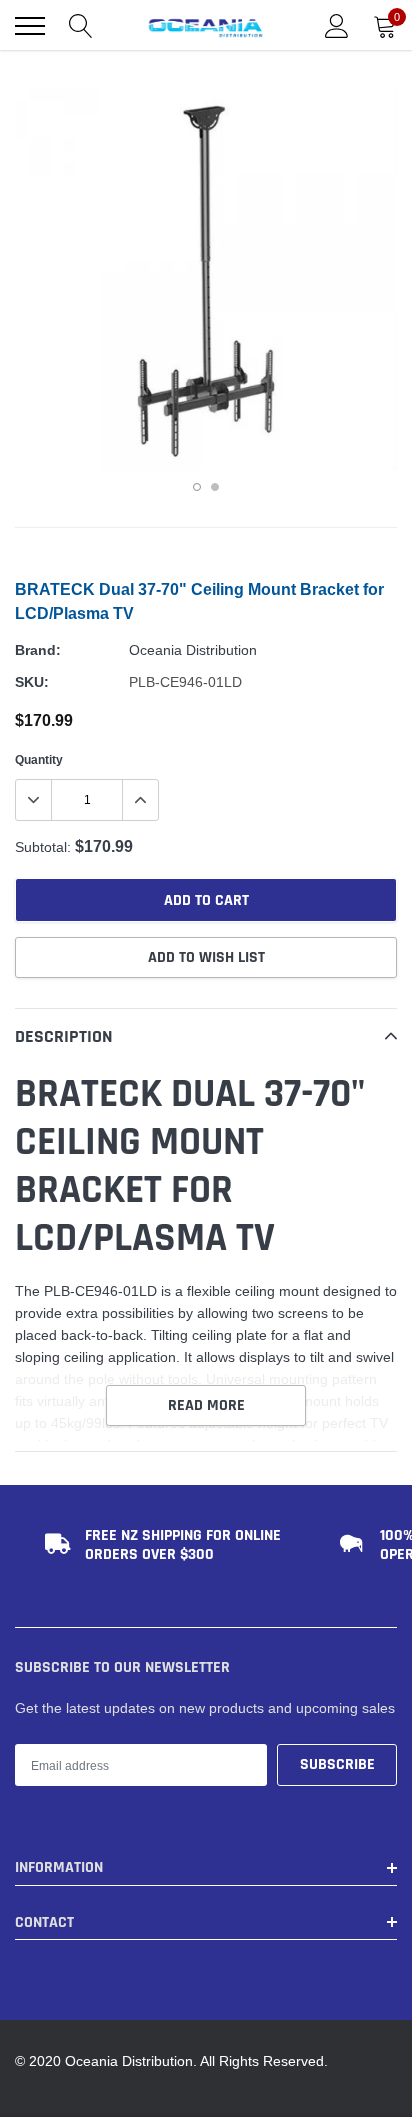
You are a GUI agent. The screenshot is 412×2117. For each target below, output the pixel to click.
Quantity (39, 759)
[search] (81, 26)
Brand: (38, 650)
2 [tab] (215, 487)
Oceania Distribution (193, 650)
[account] (337, 26)
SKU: (32, 682)
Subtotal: (43, 847)
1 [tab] (197, 487)
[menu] (30, 26)
